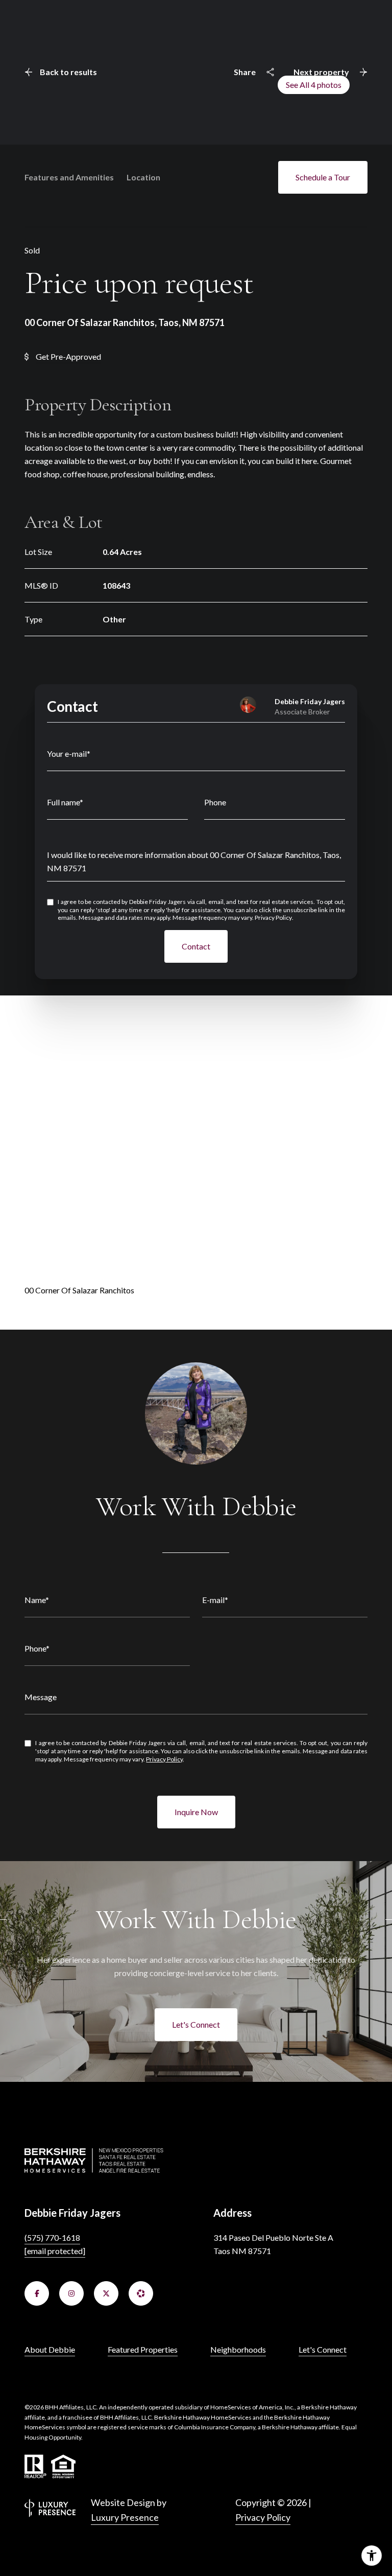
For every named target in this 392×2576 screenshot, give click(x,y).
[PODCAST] (141, 2293)
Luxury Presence (125, 2517)
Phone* (37, 1648)
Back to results (68, 72)
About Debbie (50, 2349)
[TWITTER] (106, 2293)
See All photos (314, 85)
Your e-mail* (69, 753)
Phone (215, 802)
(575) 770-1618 (52, 2237)
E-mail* (215, 1600)
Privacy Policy (273, 918)
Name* (37, 1600)
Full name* (65, 802)
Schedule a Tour (323, 177)
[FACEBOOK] (37, 2293)
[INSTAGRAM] (71, 2293)
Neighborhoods (238, 2349)
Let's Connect (196, 2024)
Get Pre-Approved (68, 356)
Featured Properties (143, 2349)
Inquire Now (196, 1812)
